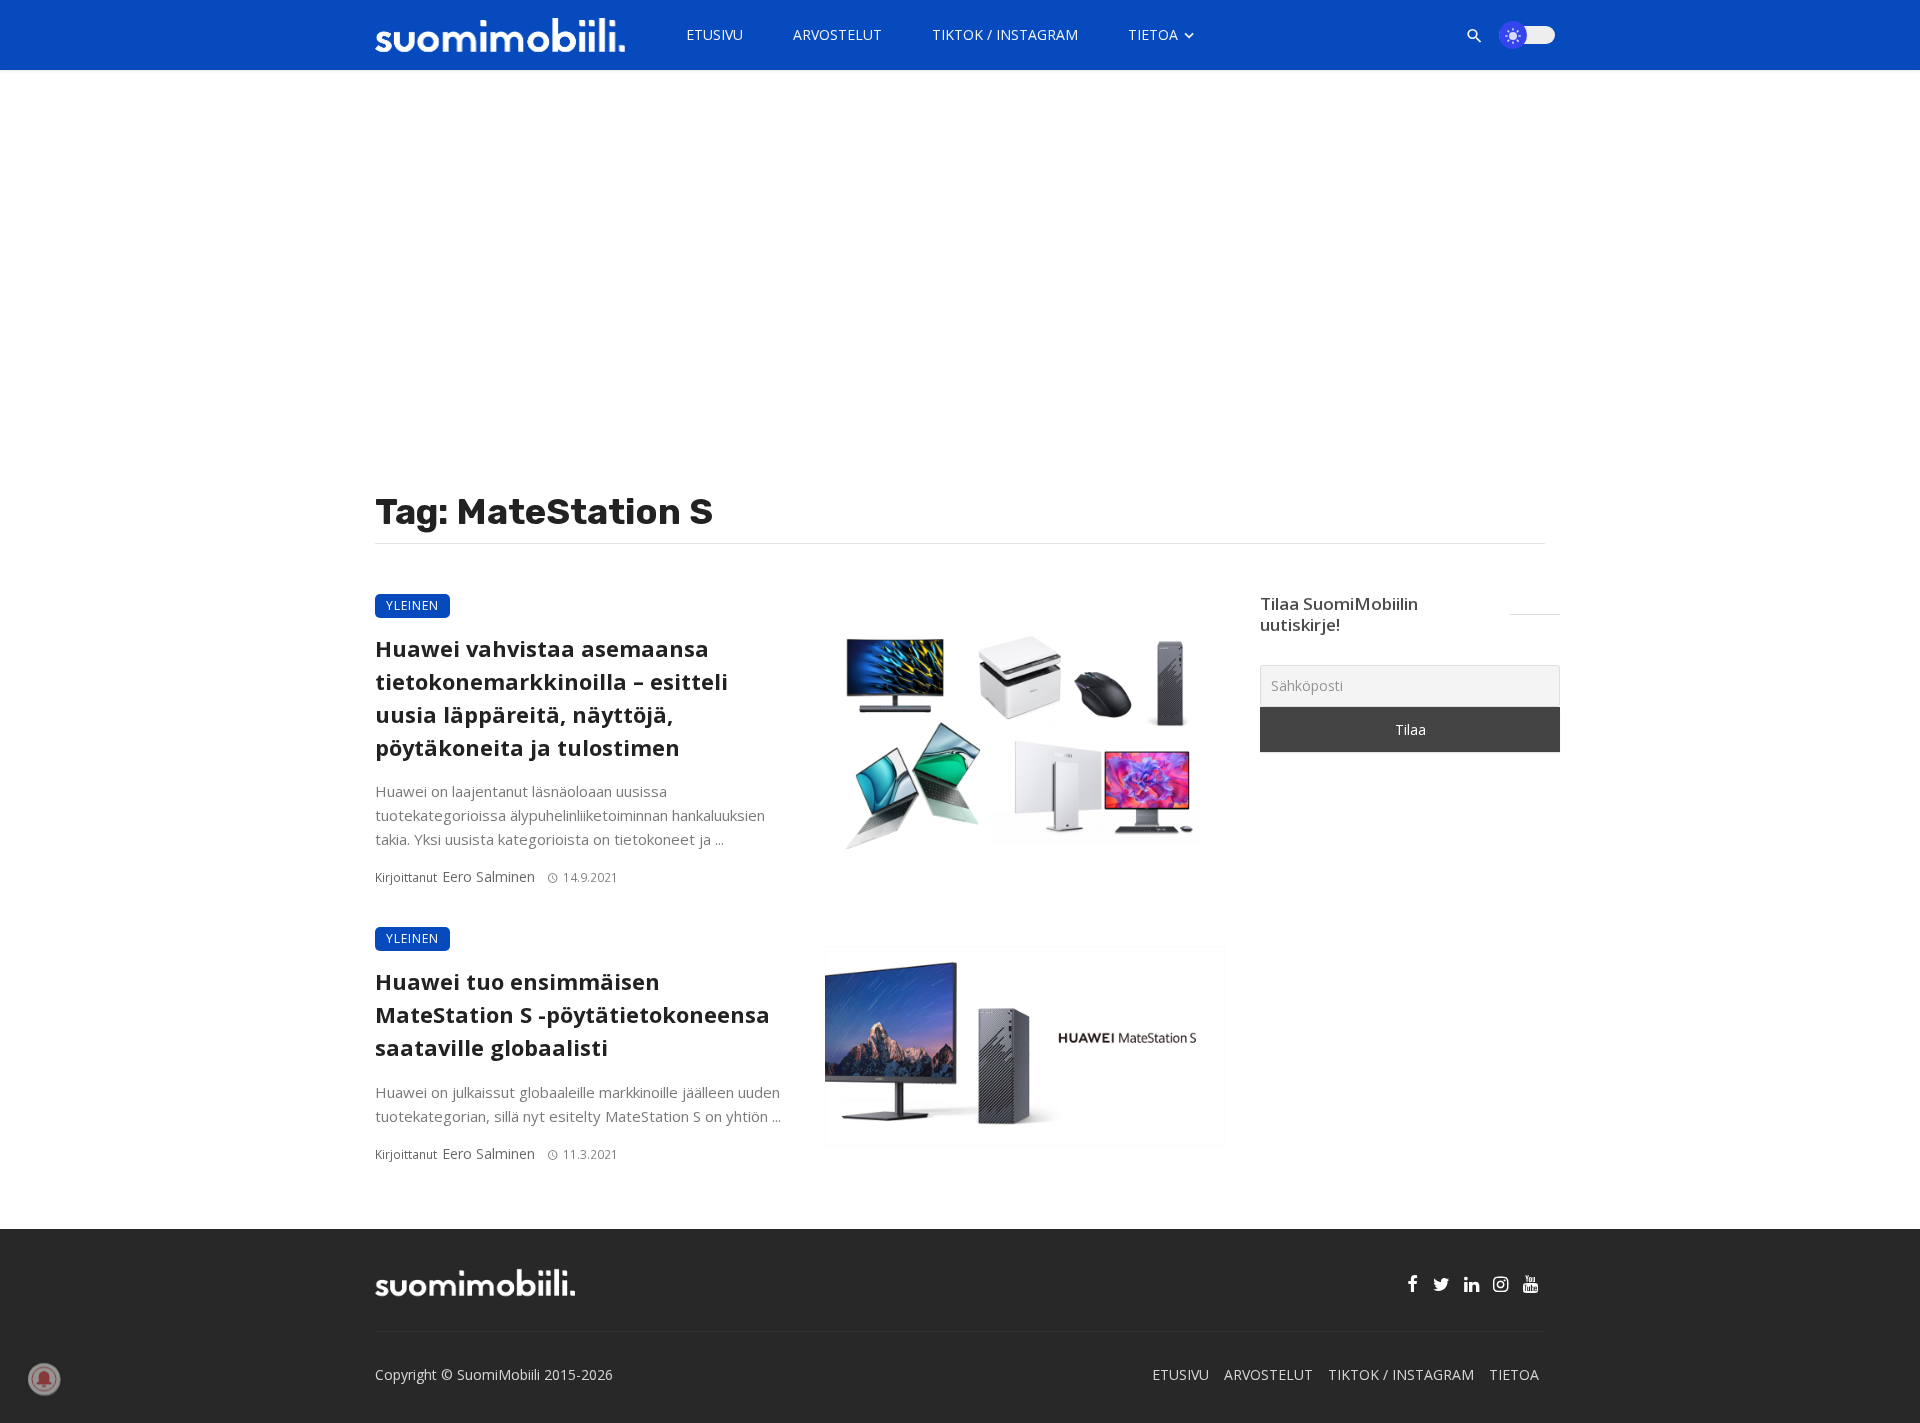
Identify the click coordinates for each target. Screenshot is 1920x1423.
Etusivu (714, 34)
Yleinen (412, 605)
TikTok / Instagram (1005, 34)
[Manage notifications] (44, 1379)
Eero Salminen (488, 876)
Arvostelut (837, 34)
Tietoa (1153, 34)
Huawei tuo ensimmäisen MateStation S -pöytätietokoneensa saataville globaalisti (572, 1014)
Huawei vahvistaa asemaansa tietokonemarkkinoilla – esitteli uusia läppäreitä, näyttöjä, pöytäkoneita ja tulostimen (551, 697)
